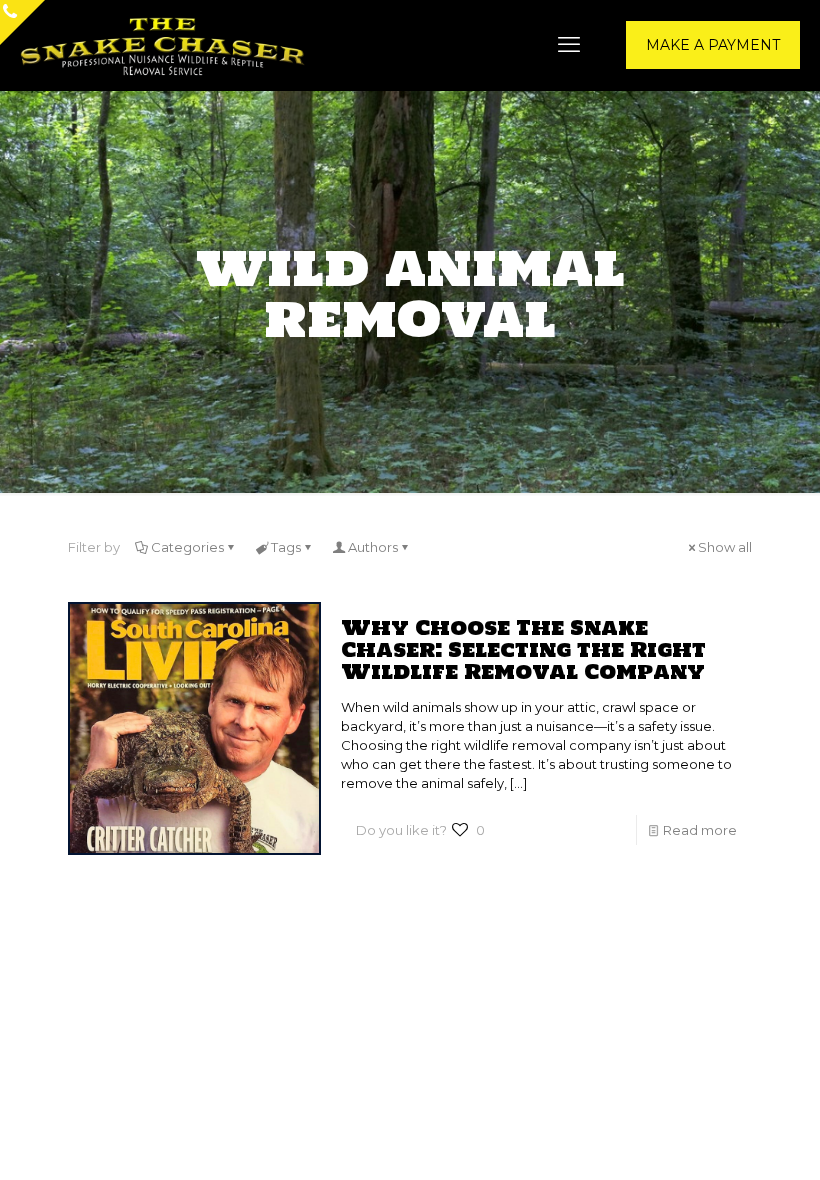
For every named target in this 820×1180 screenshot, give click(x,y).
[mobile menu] (569, 45)
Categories (187, 547)
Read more (700, 830)
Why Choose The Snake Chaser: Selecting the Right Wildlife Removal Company (523, 649)
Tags (286, 547)
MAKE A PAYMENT (713, 45)
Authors (373, 547)
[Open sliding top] (22, 22)
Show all (725, 547)
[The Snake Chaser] (163, 45)
